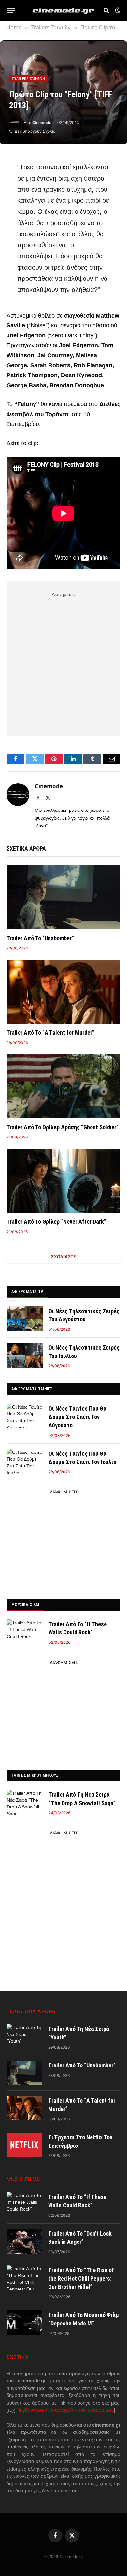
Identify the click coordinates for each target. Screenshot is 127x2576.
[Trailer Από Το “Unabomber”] (63, 897)
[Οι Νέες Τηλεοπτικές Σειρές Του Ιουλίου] (25, 1355)
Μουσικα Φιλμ (25, 1605)
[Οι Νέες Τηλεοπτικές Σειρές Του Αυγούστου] (25, 1319)
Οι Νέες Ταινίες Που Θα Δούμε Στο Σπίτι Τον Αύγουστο (77, 1417)
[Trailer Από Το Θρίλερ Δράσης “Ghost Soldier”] (63, 1086)
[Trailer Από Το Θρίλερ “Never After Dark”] (63, 1181)
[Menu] (11, 11)
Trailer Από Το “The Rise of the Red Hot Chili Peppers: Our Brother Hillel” (81, 2278)
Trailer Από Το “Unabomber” (40, 938)
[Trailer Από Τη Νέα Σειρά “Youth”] (24, 2037)
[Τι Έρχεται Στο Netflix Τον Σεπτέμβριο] (24, 2145)
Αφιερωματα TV (27, 1292)
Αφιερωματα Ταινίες (32, 1389)
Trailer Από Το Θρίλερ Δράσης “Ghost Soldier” (63, 1127)
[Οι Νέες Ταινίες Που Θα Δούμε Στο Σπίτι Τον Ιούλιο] (25, 1461)
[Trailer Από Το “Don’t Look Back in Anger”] (24, 2241)
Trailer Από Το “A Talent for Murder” (50, 1033)
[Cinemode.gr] (63, 11)
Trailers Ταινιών (28, 79)
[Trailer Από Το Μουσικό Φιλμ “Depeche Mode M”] (24, 2323)
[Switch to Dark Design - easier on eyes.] (117, 10)
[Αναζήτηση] (106, 11)
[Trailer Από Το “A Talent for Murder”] (63, 992)
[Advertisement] (63, 663)
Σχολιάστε (63, 1257)
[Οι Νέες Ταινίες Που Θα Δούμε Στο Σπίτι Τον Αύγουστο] (25, 1416)
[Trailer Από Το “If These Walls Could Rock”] (25, 1632)
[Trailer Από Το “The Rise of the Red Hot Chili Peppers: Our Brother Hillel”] (24, 2278)
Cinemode (42, 123)
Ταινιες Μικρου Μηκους (35, 1775)
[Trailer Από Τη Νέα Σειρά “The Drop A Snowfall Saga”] (25, 1802)
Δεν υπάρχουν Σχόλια (35, 131)
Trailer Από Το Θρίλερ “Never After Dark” (56, 1222)
